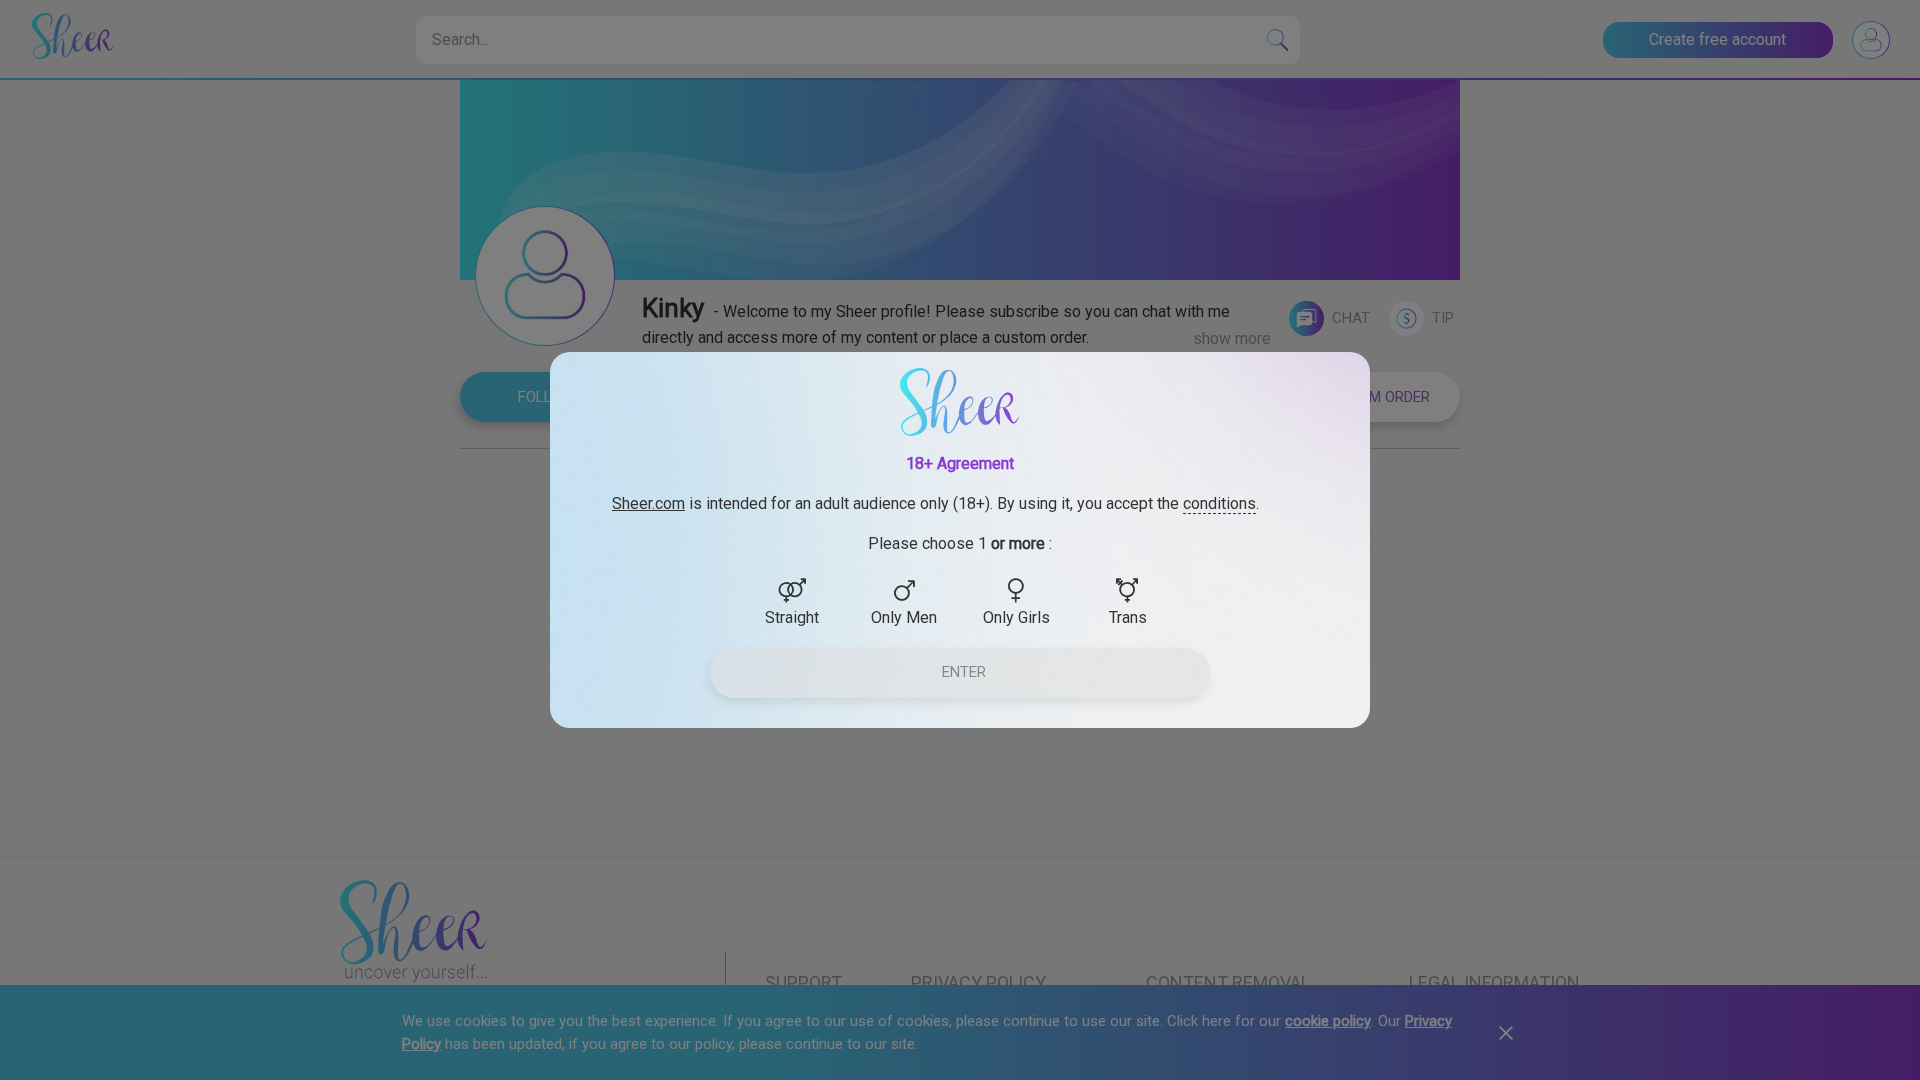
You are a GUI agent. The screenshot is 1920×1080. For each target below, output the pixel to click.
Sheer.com (648, 503)
